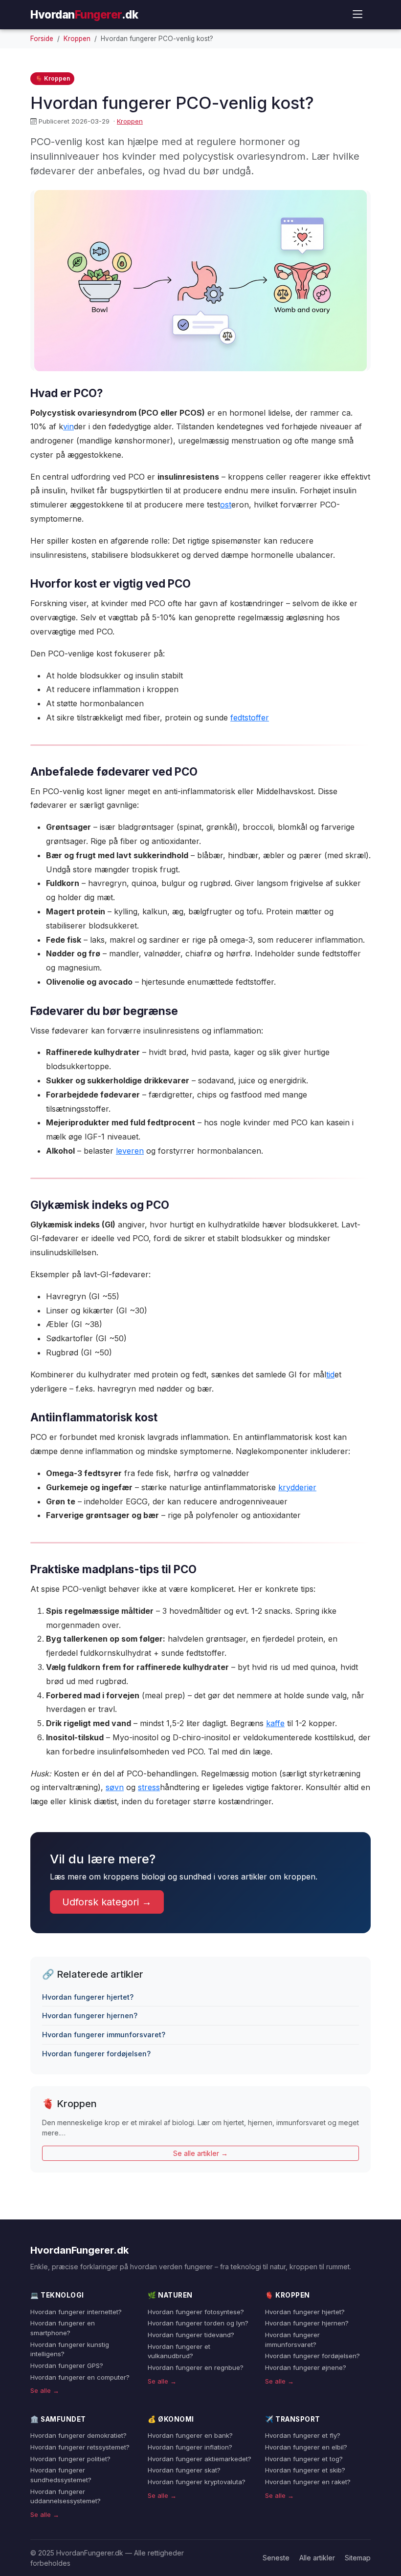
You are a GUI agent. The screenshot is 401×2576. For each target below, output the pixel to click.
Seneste (276, 2558)
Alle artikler (317, 2558)
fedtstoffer (250, 718)
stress (149, 1787)
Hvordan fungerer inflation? (190, 2447)
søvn (115, 1787)
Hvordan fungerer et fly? (303, 2435)
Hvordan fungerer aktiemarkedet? (200, 2459)
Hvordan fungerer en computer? (80, 2377)
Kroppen (77, 39)
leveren (130, 1151)
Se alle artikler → (200, 2153)
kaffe (275, 1723)
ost (226, 505)
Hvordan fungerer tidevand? (191, 2335)
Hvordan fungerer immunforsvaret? (104, 2035)
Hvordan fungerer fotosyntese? (196, 2312)
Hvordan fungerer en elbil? (306, 2447)
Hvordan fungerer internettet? (76, 2312)
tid (330, 1374)
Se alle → (45, 2390)
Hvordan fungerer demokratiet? (78, 2435)
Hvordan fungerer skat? (184, 2470)
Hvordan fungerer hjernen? (90, 2016)
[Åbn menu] (358, 14)
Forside (42, 39)
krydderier (297, 1487)
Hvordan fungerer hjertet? (88, 1997)
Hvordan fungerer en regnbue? (196, 2367)
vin (68, 426)
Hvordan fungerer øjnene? (306, 2367)
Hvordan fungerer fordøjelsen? (96, 2054)
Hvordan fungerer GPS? (67, 2365)
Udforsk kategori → (107, 1902)
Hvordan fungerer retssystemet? (80, 2447)
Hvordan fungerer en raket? (308, 2482)
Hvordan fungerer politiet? (70, 2459)
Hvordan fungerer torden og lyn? (198, 2323)
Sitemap (358, 2558)
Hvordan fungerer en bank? (190, 2435)
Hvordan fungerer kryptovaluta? (197, 2482)
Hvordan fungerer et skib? (305, 2470)
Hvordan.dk (84, 14)
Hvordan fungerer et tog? (304, 2459)
